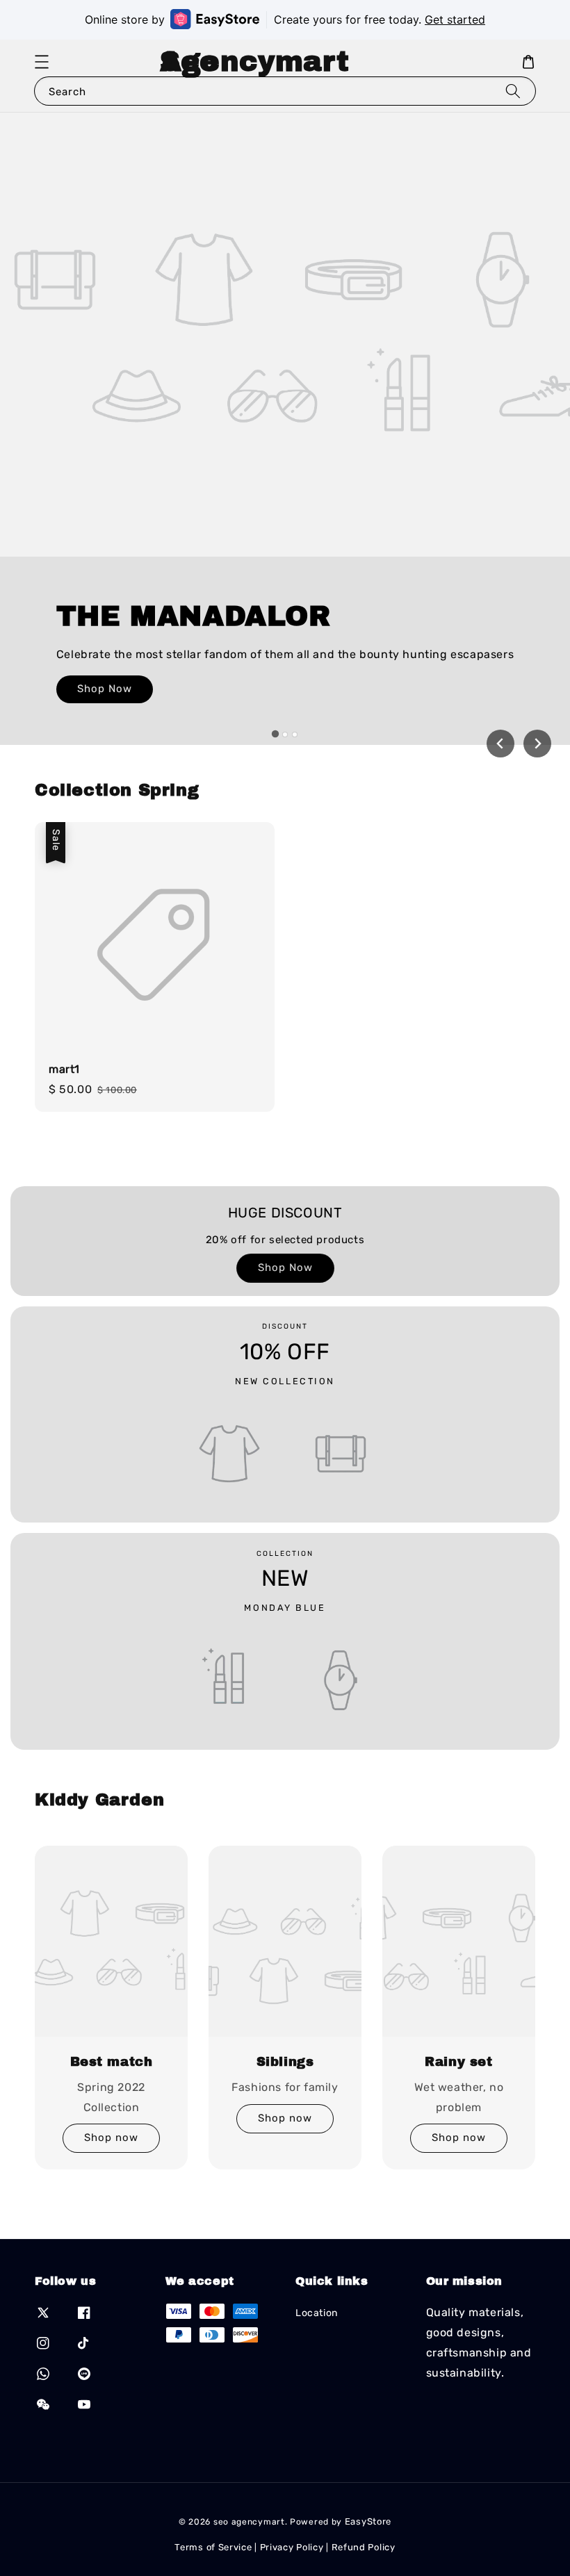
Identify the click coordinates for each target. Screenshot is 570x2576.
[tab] (275, 734)
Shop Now (105, 689)
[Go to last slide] (500, 744)
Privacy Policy (292, 2547)
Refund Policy (364, 2547)
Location (317, 2313)
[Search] (513, 91)
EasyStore (368, 2521)
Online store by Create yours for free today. (285, 19)
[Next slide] (537, 744)
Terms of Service (213, 2547)
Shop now (111, 2138)
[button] (42, 62)
